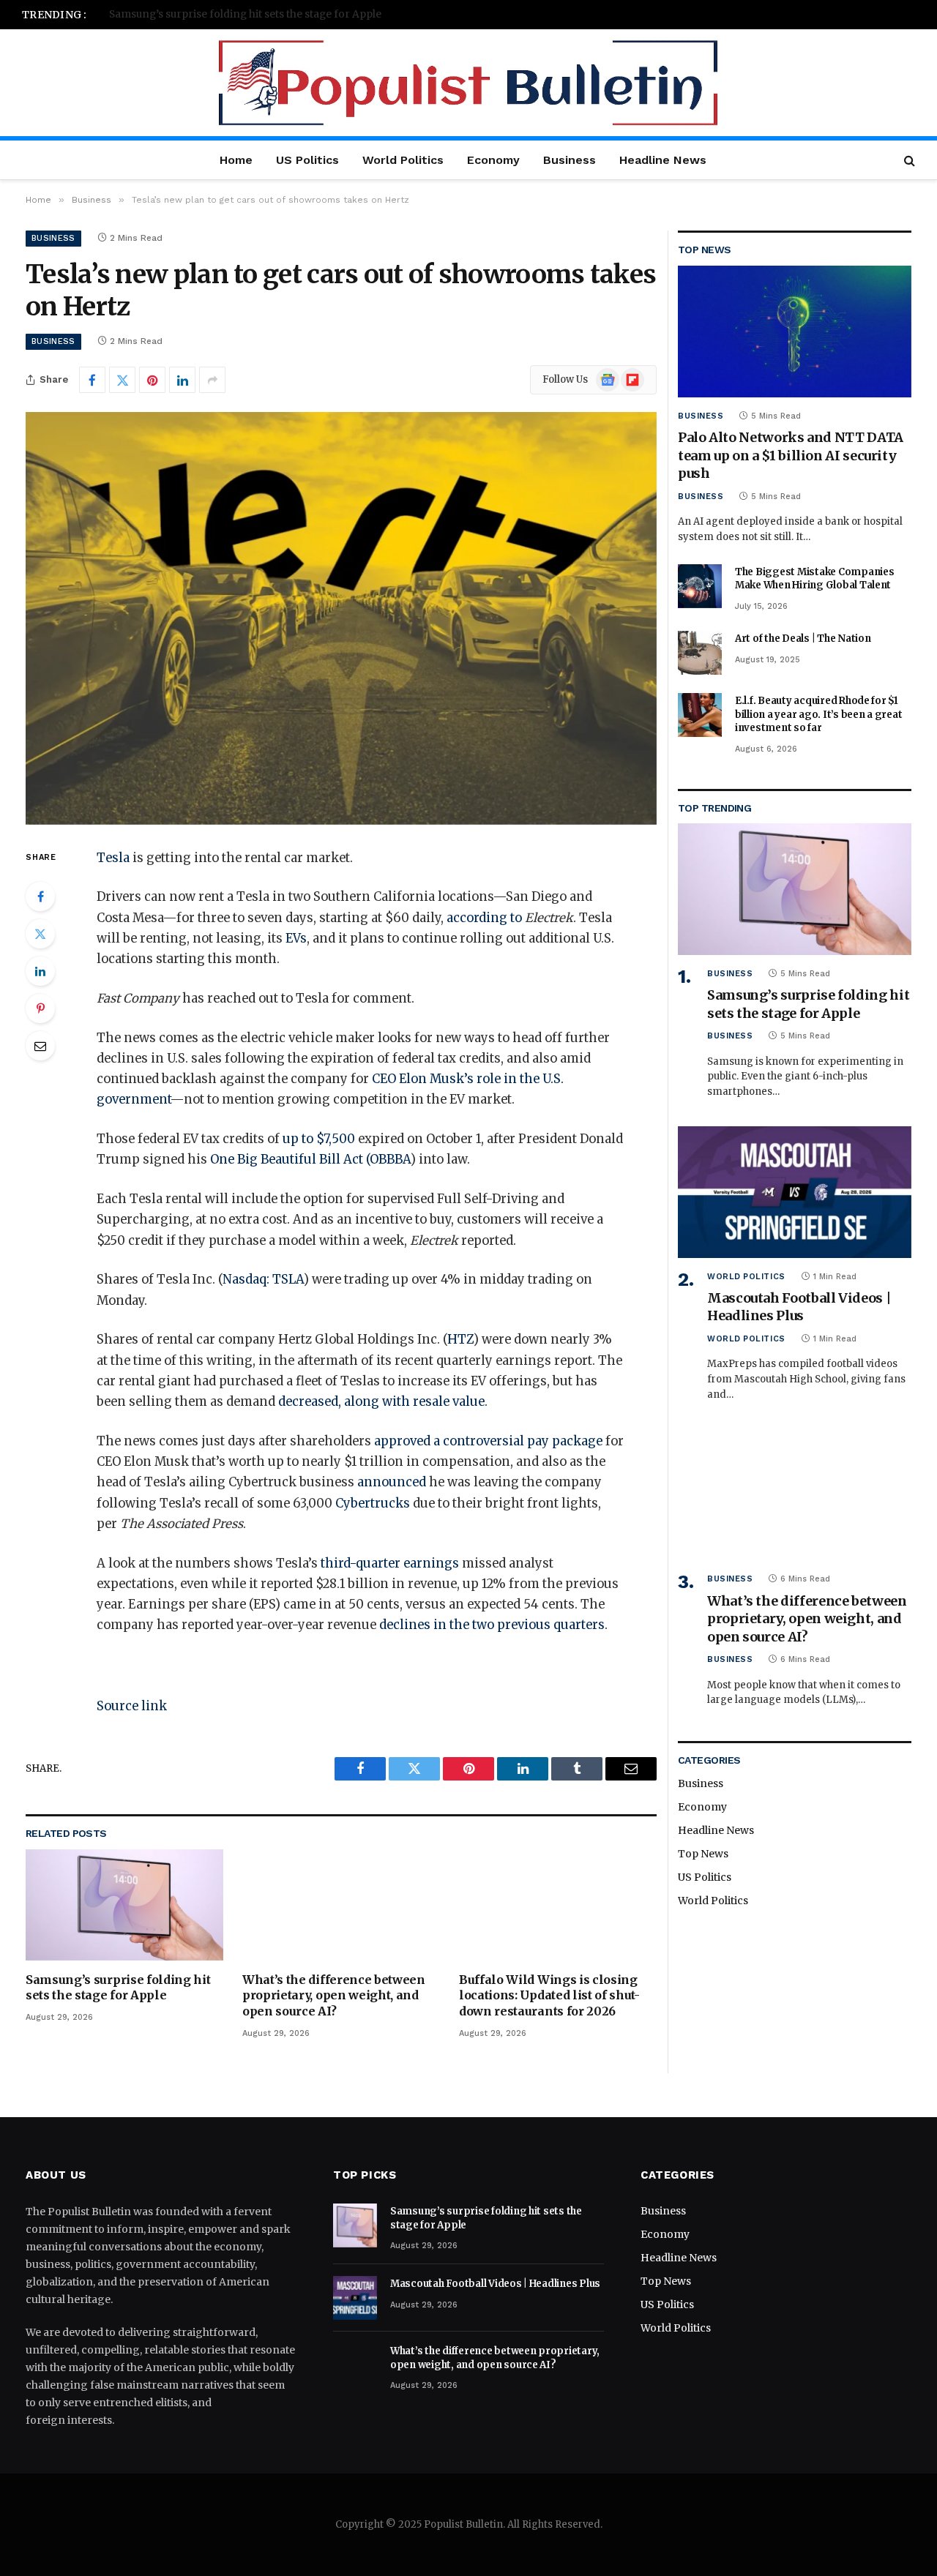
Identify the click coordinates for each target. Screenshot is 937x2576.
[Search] (908, 160)
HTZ (460, 1340)
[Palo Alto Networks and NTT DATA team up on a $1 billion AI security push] (795, 331)
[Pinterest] (40, 1008)
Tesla (113, 858)
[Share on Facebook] (92, 380)
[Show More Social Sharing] (212, 380)
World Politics (403, 160)
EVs (296, 939)
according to (484, 918)
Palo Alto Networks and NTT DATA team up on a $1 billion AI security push (791, 455)
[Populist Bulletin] (469, 83)
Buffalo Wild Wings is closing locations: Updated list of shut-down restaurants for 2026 (549, 1996)
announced (392, 1482)
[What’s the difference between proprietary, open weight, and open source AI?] (341, 1905)
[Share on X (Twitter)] (122, 380)
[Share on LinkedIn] (182, 380)
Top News (703, 1854)
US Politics (307, 160)
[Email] (40, 1046)
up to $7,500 (319, 1139)
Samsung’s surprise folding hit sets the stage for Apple (118, 1988)
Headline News (663, 160)
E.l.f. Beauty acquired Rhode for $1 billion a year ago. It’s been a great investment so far (818, 714)
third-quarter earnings (390, 1564)
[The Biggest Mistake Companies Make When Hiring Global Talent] (700, 586)
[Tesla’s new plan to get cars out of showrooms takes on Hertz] (341, 618)
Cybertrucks (373, 1504)
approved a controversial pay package (490, 1441)
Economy (493, 160)
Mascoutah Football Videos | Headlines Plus (218, 14)
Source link (132, 1706)
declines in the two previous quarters (492, 1625)
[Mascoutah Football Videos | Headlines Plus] (795, 1192)
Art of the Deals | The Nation (803, 639)
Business (570, 160)
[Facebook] (40, 896)
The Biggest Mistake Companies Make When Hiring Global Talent (814, 579)
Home (236, 160)
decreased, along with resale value (381, 1402)
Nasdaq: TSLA (263, 1280)
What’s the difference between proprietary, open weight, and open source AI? (334, 1996)
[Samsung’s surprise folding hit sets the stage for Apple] (124, 1905)
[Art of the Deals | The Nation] (700, 653)
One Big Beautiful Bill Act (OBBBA (310, 1160)
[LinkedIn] (40, 971)
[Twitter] (40, 934)
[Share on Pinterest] (152, 380)
